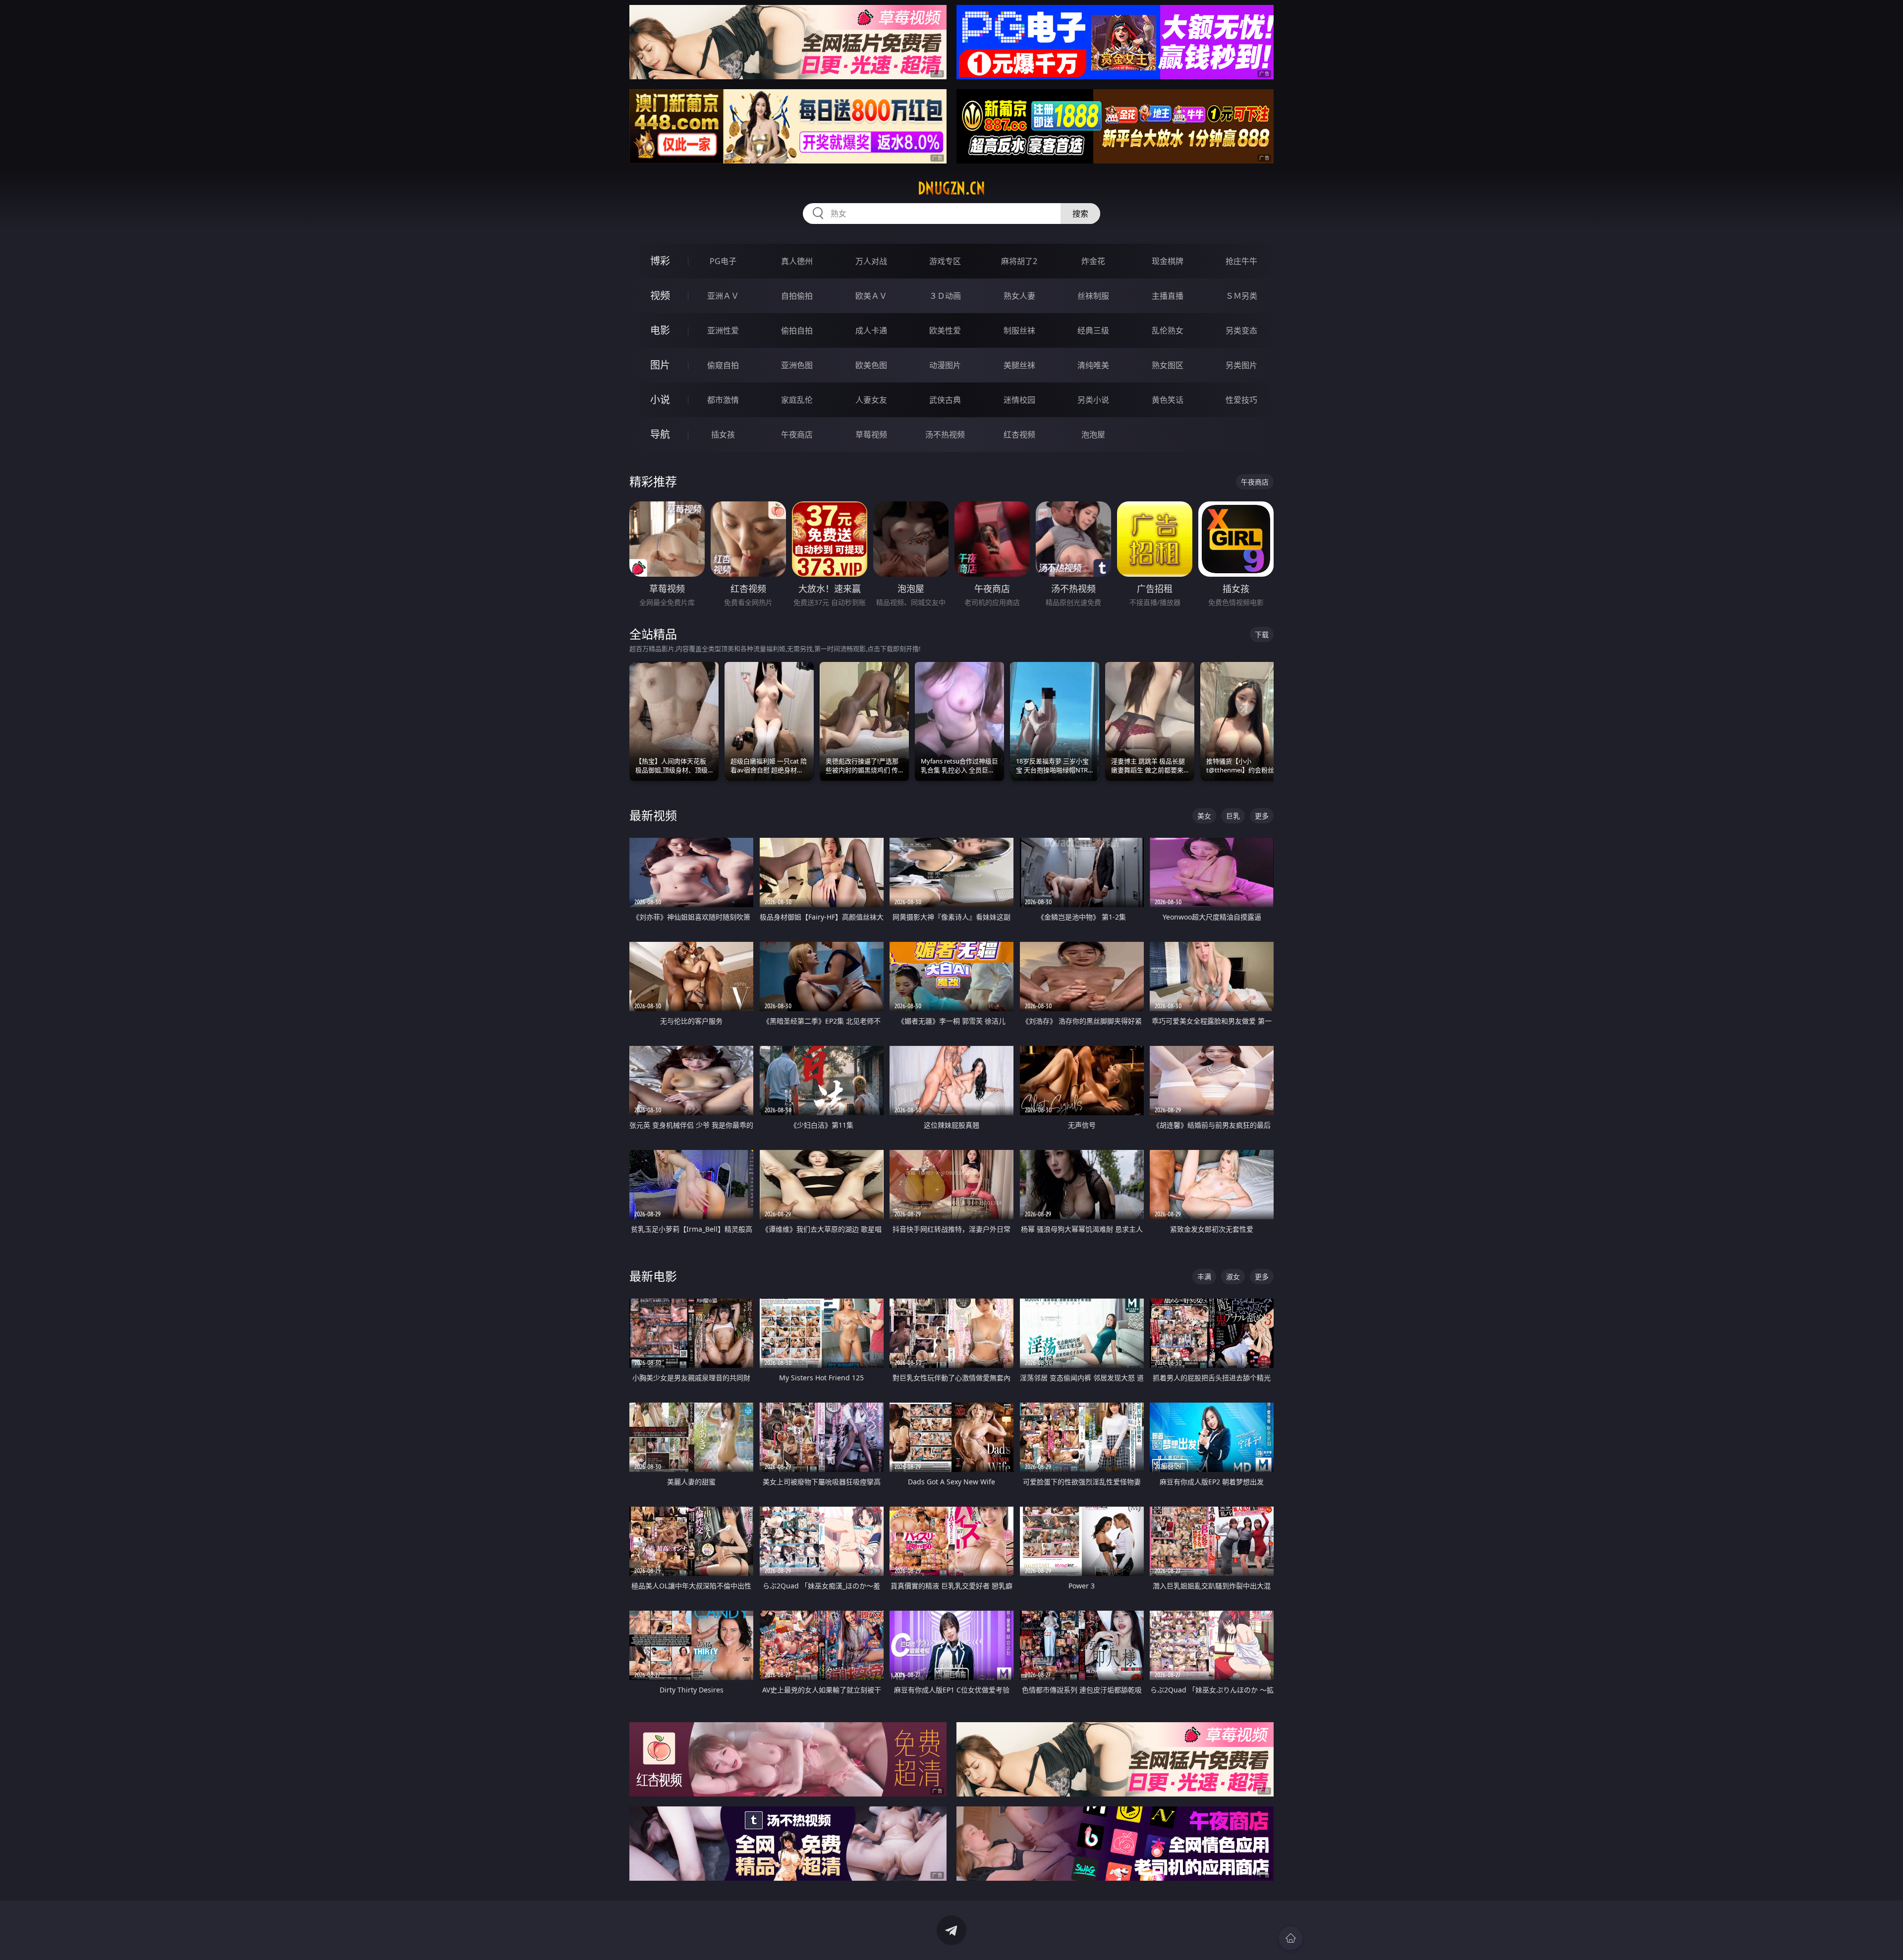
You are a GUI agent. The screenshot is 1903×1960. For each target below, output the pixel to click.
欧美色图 (871, 365)
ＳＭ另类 (1241, 296)
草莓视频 (871, 435)
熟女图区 (1168, 365)
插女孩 (723, 435)
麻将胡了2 (1019, 261)
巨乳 (1233, 816)
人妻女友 (871, 400)
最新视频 (653, 815)
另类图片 (1241, 365)
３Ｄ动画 (945, 296)
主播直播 (1168, 296)
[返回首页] (1290, 1938)
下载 (1262, 634)
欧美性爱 (945, 330)
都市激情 (723, 400)
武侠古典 (945, 400)
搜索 (1080, 214)
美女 (1204, 816)
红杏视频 (1019, 435)
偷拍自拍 (797, 330)
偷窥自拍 (723, 365)
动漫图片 (945, 365)
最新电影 (653, 1276)
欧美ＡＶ (871, 296)
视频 (660, 296)
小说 (660, 400)
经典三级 (1093, 330)
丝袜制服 (1093, 296)
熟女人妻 (1019, 296)
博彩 (660, 261)
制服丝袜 (1019, 330)
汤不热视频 (945, 435)
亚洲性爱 (723, 330)
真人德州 (797, 261)
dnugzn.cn (951, 188)
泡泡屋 (1093, 435)
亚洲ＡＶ (723, 296)
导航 (660, 434)
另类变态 (1241, 330)
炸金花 (1093, 261)
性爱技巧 (1241, 400)
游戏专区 (945, 261)
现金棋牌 (1168, 261)
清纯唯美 (1093, 365)
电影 (660, 330)
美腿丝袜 (1019, 365)
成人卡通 (871, 330)
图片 (660, 365)
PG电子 (723, 261)
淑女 (1233, 1277)
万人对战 (871, 261)
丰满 (1204, 1277)
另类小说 (1093, 400)
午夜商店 (797, 435)
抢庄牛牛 (1241, 261)
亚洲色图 (797, 365)
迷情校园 (1019, 400)
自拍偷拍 (797, 296)
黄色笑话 (1168, 400)
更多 (1262, 816)
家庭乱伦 (797, 400)
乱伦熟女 (1168, 330)
